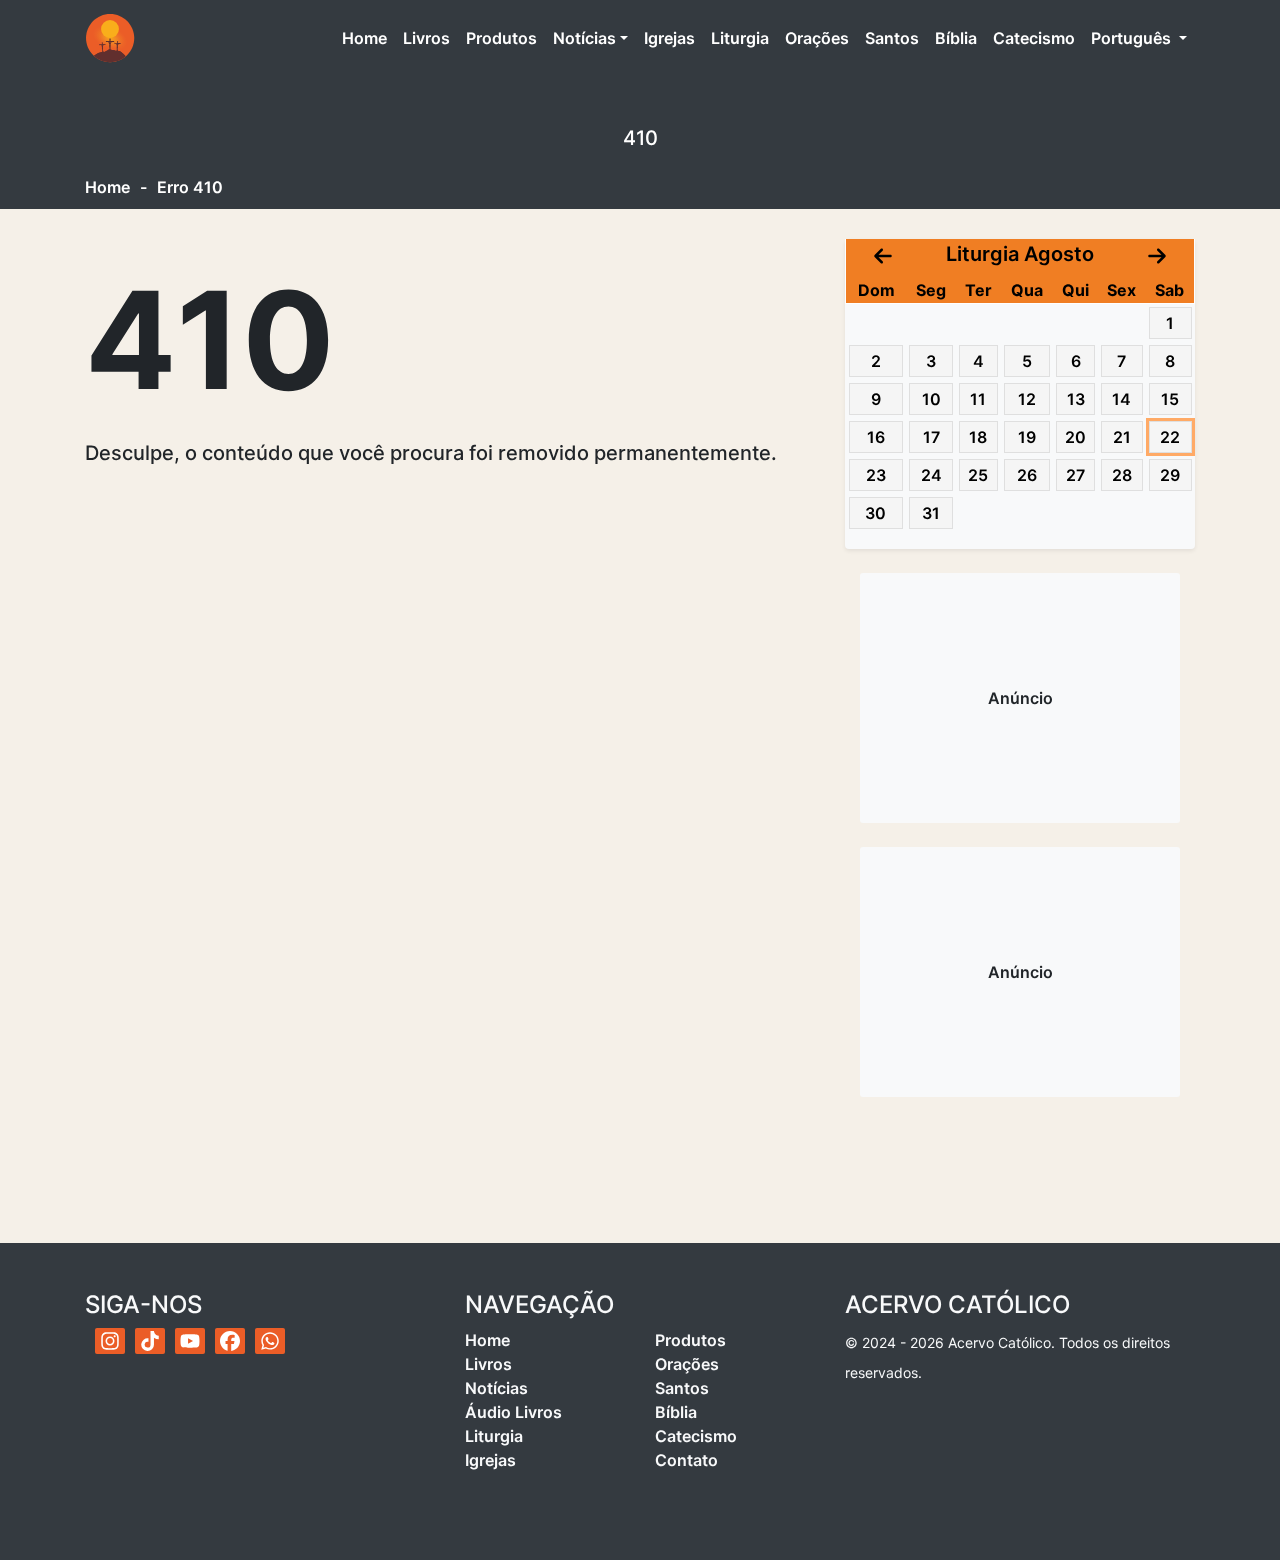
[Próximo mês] (1157, 254)
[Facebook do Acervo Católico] (230, 1341)
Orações (817, 38)
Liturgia (740, 38)
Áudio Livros (513, 1412)
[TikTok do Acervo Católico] (150, 1341)
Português (1133, 38)
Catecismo (1034, 38)
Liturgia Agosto (1020, 254)
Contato (686, 1460)
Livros (426, 38)
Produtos (501, 38)
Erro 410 (190, 187)
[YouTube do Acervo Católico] (190, 1341)
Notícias (584, 38)
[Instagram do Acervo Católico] (110, 1341)
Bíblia (956, 38)
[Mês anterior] (883, 254)
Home (368, 37)
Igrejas (669, 38)
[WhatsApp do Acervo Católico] (270, 1341)
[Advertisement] (1020, 698)
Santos (892, 38)
